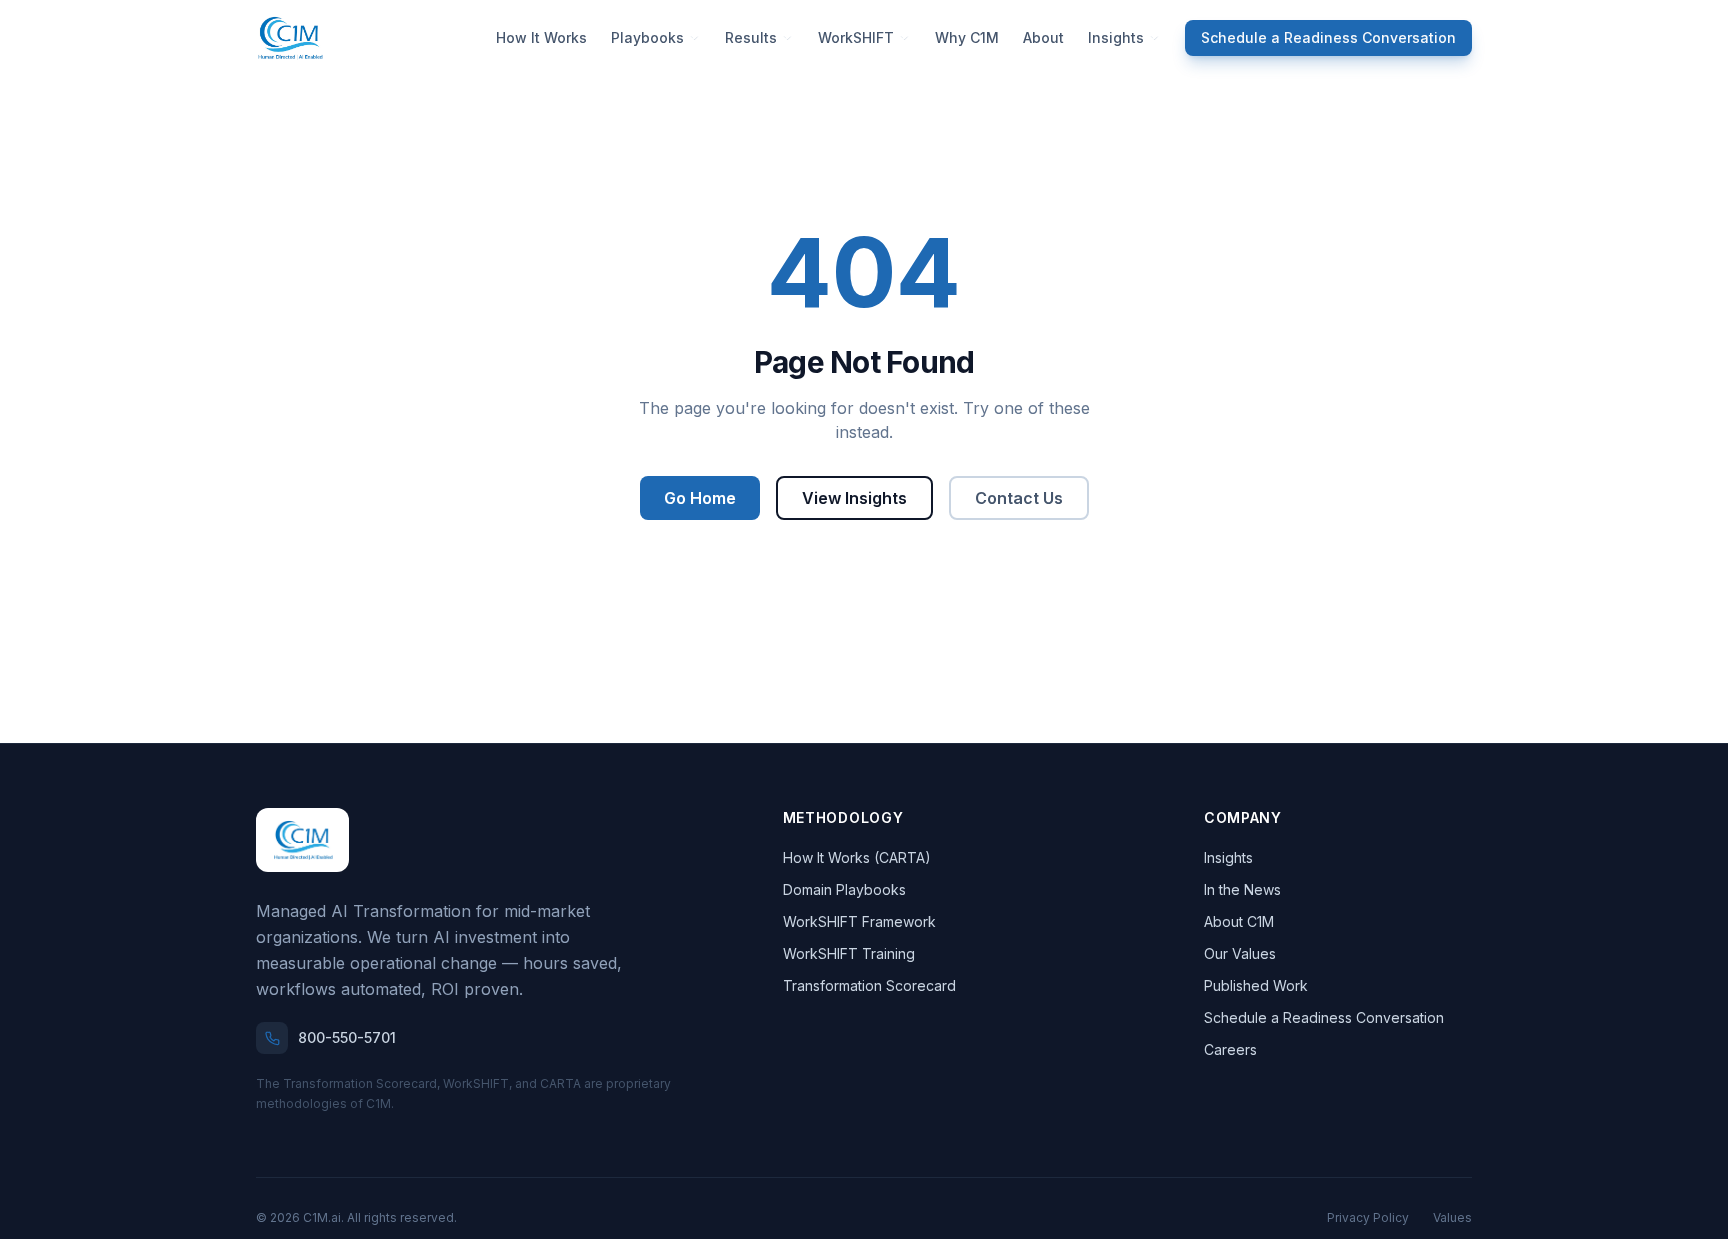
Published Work (1256, 985)
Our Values (1240, 953)
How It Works (541, 37)
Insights (1116, 37)
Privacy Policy (1368, 1217)
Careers (1230, 1049)
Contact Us (1019, 498)
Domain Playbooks (844, 889)
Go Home (700, 498)
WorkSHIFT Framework (859, 921)
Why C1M (967, 37)
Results (751, 37)
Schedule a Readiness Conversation (1328, 37)
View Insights (854, 498)
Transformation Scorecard (869, 985)
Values (1452, 1217)
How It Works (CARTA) (857, 857)
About (1043, 37)
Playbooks (647, 37)
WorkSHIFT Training (849, 953)
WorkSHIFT (856, 37)
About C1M (1239, 921)
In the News (1242, 889)
